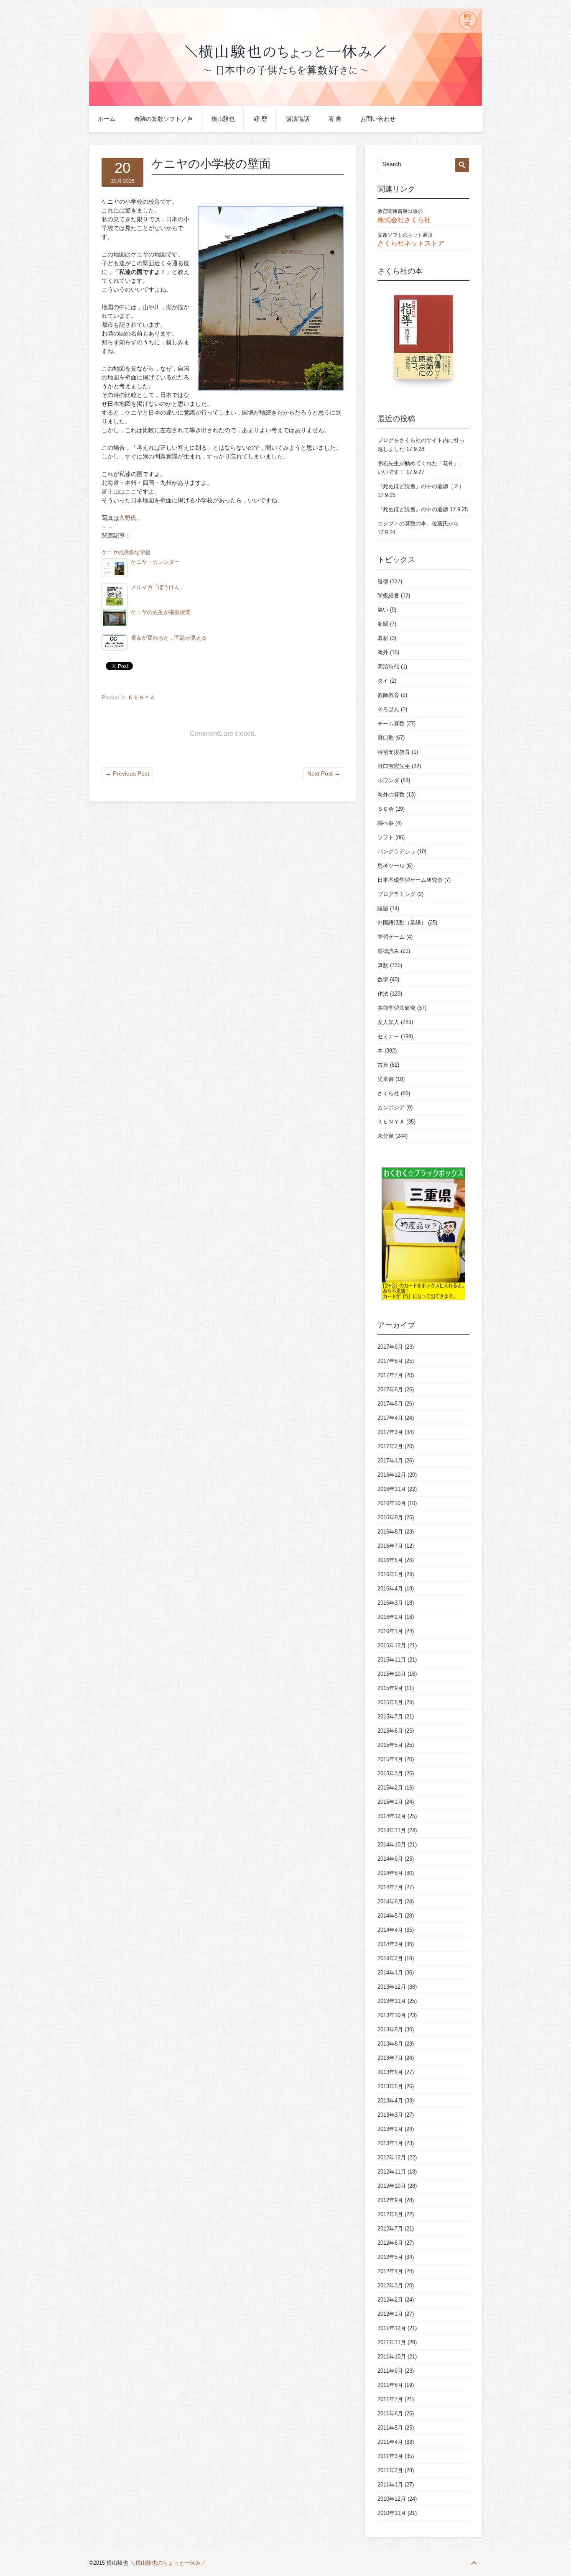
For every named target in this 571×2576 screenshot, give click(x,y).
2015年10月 (392, 1674)
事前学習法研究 (396, 1008)
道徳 (383, 581)
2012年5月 (390, 2257)
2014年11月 (392, 1830)
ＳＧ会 (386, 809)
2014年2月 (390, 1958)
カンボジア (391, 1107)
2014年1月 (390, 1973)
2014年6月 (390, 1901)
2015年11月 (392, 1660)
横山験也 (223, 119)
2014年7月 (390, 1887)
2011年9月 (390, 2371)
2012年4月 (390, 2271)
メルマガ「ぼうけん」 (158, 587)
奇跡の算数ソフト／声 (163, 119)
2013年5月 (390, 2086)
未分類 (386, 1136)
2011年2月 (390, 2470)
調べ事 (386, 823)
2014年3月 (390, 1944)
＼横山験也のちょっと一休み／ (168, 2563)
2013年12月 (392, 1987)
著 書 (335, 119)
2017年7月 (390, 1375)
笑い (383, 610)
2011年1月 (390, 2485)
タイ (383, 681)
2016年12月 (392, 1475)
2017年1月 (390, 1461)
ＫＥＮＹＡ (141, 698)
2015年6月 (390, 1731)
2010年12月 (392, 2499)
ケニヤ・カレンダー (155, 562)
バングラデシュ (396, 851)
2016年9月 (390, 1517)
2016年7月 (390, 1546)
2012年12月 (392, 2157)
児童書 (386, 1079)
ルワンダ (388, 780)
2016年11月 (392, 1489)
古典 (383, 1065)
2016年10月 (392, 1503)
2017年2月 (390, 1446)
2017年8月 (390, 1361)
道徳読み (388, 951)
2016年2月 (390, 1617)
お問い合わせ (378, 119)
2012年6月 (390, 2243)
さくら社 (388, 1093)
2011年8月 (390, 2385)
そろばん (388, 709)
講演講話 (298, 119)
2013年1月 (390, 2143)
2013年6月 (390, 2072)
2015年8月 (390, 1702)
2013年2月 (390, 2129)
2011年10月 (392, 2357)
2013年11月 (392, 2001)
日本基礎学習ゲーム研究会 (410, 880)
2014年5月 (390, 1916)
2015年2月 (390, 1788)
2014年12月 (392, 1816)
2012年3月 (390, 2285)
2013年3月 (390, 2115)
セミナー (388, 1036)
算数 (383, 965)
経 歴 (260, 119)
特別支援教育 (394, 752)
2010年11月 (392, 2513)
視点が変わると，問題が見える (169, 638)
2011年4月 (390, 2442)
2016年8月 (390, 1532)
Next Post (324, 773)
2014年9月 (390, 1859)
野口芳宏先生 (394, 766)
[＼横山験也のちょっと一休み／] (285, 104)
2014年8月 (390, 1873)
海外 (383, 652)
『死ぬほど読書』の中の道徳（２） (421, 486)
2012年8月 (390, 2214)
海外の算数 (391, 795)
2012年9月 (390, 2200)
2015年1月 (390, 1802)
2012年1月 (390, 2314)
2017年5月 (390, 1404)
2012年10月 (392, 2186)
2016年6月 (390, 1560)
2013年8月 (390, 2044)
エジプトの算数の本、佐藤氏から (418, 524)
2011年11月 (392, 2342)
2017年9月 (390, 1347)
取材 (383, 638)
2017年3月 (390, 1432)
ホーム (107, 119)
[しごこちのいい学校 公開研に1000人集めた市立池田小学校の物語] (423, 341)
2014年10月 (392, 1845)
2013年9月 (390, 2029)
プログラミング (396, 894)
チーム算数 (391, 723)
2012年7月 (390, 2229)
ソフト (386, 837)
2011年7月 (390, 2399)
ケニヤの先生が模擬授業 (161, 612)
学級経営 (388, 595)
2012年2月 (390, 2300)
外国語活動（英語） (402, 923)
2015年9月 (390, 1688)
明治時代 (388, 667)
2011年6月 (390, 2413)
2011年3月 (390, 2456)
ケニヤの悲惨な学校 (126, 553)
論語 (383, 908)
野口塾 (386, 738)
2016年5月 (390, 1574)
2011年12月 (392, 2328)
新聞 (383, 624)
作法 (383, 994)
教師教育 (388, 695)
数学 (383, 979)
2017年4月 (390, 1418)
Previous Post (127, 773)
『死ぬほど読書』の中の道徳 (413, 509)
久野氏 (128, 518)
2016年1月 (390, 1631)
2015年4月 (390, 1759)
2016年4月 (390, 1589)
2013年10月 (392, 2015)
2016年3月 (390, 1603)
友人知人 (388, 1022)
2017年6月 (390, 1389)
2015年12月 (392, 1645)
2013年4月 (390, 2101)
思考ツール (391, 866)
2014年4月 (390, 1930)
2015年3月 (390, 1773)
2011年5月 (390, 2428)
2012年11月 (392, 2172)
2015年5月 (390, 1745)
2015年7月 (390, 1717)
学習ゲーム (391, 937)
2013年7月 (390, 2058)
